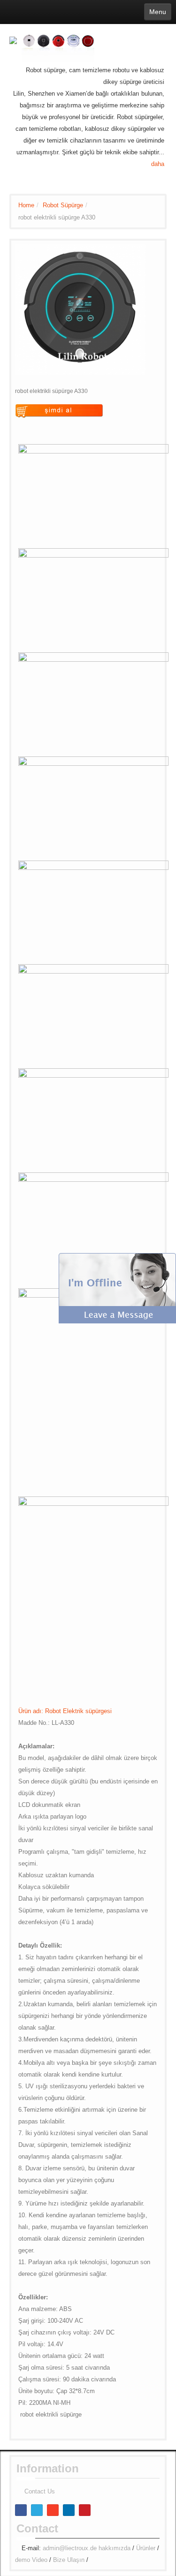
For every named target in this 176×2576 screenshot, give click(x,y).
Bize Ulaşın (69, 2560)
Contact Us (40, 2491)
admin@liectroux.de (70, 2548)
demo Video (31, 2560)
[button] (117, 1288)
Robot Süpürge (63, 205)
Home (26, 205)
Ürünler (146, 2548)
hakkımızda (115, 2548)
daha (158, 164)
